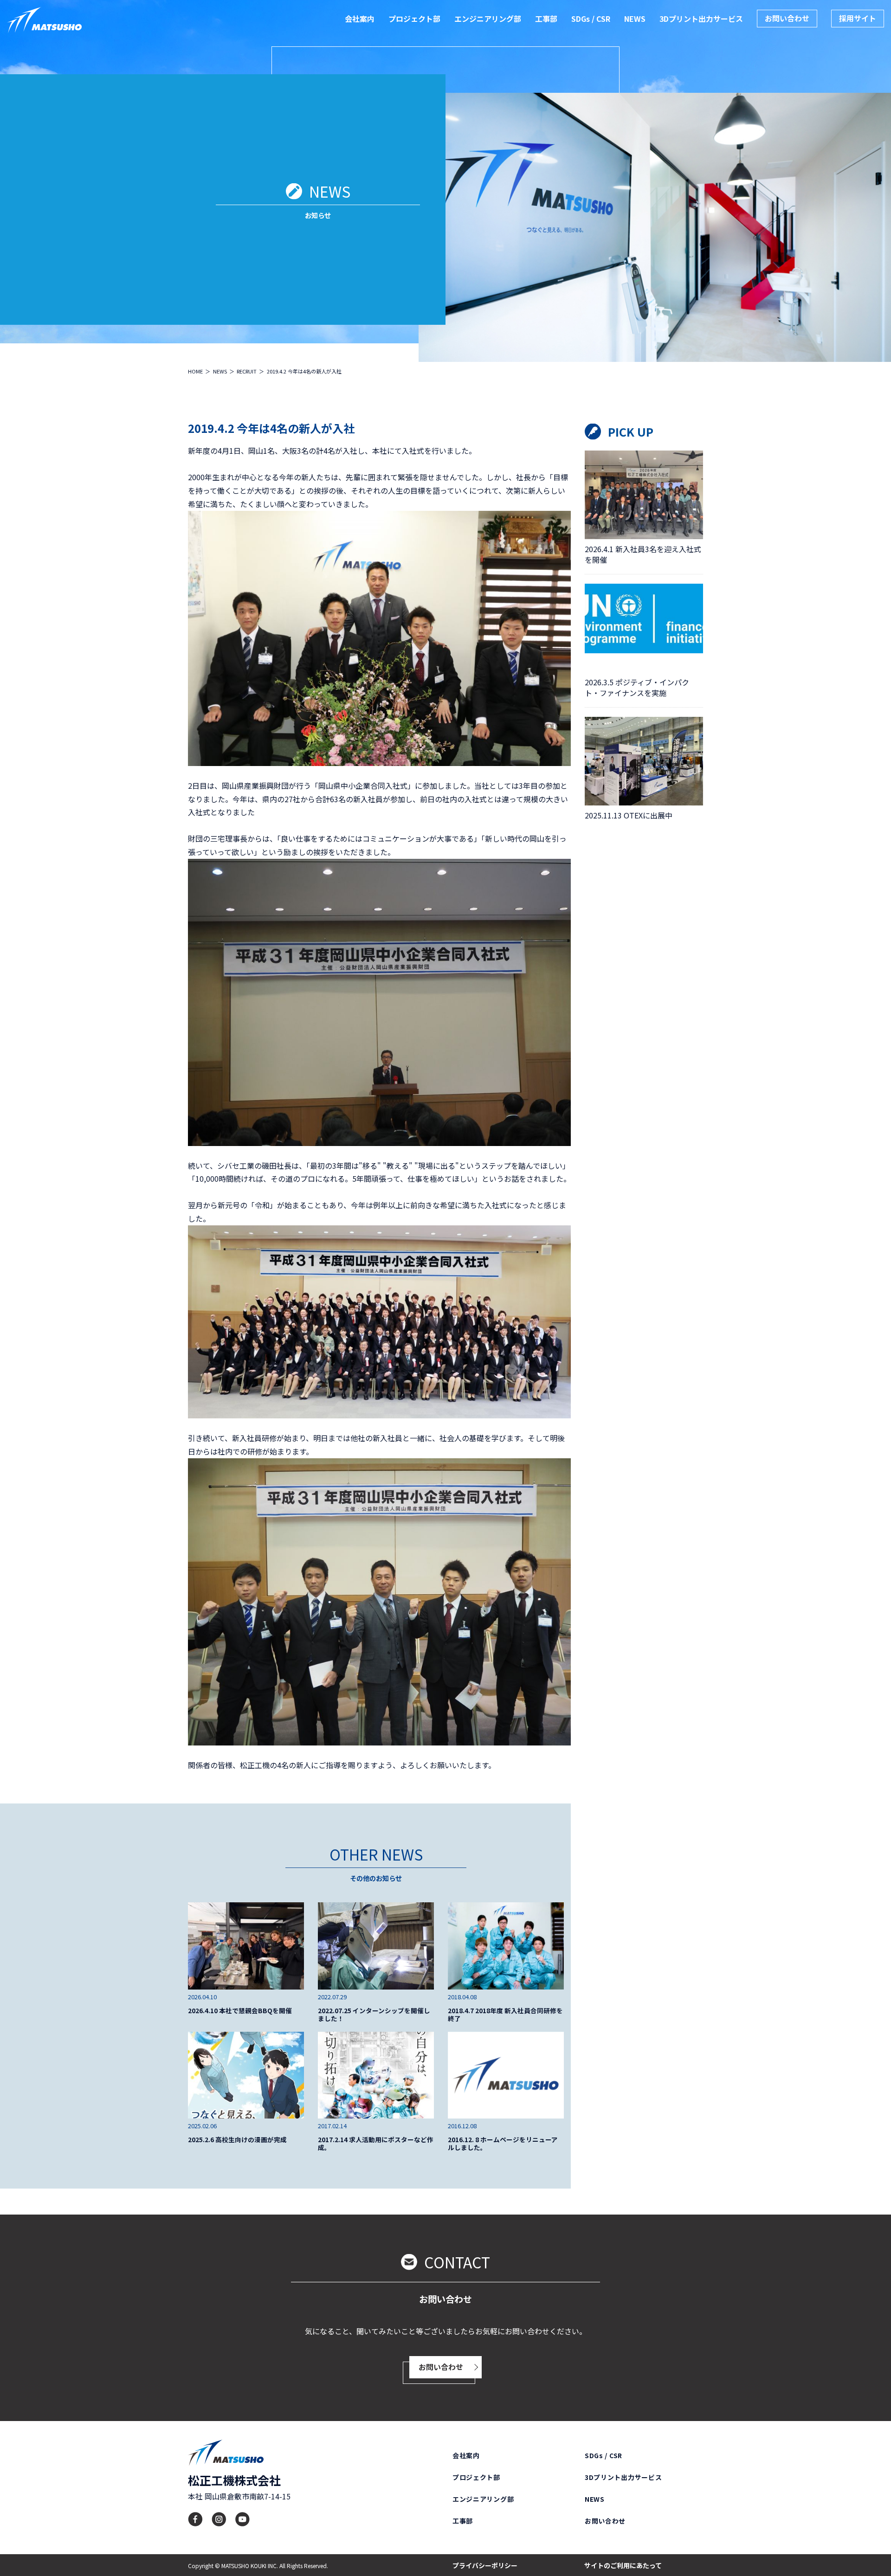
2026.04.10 (202, 1997)
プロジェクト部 (414, 19)
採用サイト (858, 18)
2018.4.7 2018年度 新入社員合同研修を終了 (505, 2015)
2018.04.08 (462, 1997)
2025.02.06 (202, 2126)
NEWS (635, 19)
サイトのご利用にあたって (623, 2565)
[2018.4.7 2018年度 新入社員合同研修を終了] (506, 1946)
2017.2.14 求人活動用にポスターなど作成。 (376, 2144)
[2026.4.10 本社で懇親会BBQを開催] (246, 1946)
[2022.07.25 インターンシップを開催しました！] (376, 1946)
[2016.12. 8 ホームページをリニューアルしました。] (506, 2075)
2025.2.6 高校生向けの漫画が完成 (237, 2140)
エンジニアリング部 (488, 19)
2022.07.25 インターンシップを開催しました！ (374, 2015)
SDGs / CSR (591, 19)
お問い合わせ (787, 18)
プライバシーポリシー (485, 2565)
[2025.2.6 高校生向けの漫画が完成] (246, 2075)
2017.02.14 (332, 2126)
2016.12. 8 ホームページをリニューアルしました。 (503, 2144)
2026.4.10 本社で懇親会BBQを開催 (240, 2011)
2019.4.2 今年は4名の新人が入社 (271, 428)
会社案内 (360, 19)
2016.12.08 (462, 2126)
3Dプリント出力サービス (701, 19)
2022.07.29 (332, 1997)
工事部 (546, 19)
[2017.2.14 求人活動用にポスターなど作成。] (376, 2075)
